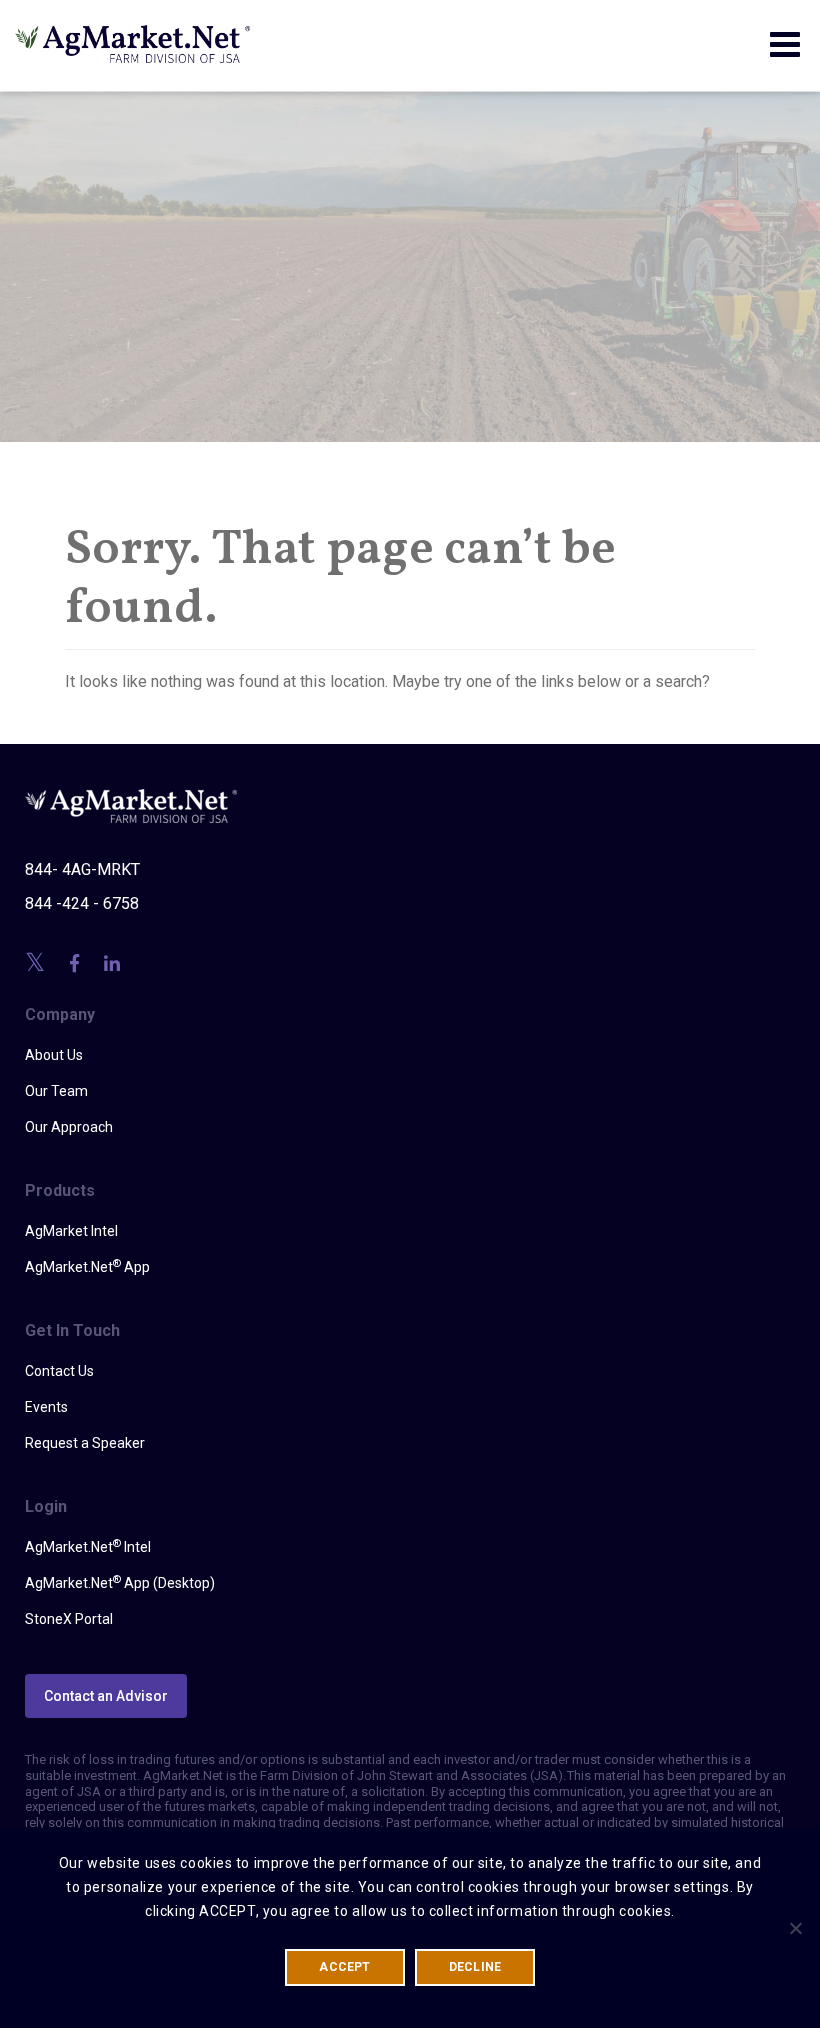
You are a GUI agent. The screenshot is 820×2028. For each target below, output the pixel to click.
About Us (54, 1055)
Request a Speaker (85, 1443)
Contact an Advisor (106, 1696)
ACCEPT (344, 1967)
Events (46, 1407)
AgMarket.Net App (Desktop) (120, 1582)
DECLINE (475, 1967)
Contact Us (59, 1371)
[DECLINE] (795, 1928)
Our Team (56, 1091)
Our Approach (69, 1127)
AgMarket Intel (71, 1231)
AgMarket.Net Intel (88, 1546)
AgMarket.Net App (87, 1266)
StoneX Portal (69, 1619)
